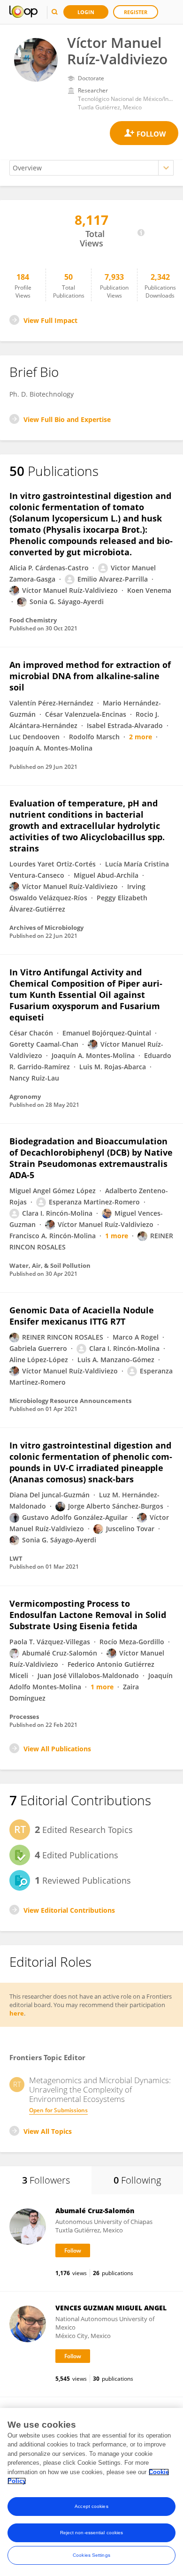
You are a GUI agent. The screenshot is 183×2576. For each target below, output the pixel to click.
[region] (91, 2492)
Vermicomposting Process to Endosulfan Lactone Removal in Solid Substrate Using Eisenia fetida (88, 1615)
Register (136, 12)
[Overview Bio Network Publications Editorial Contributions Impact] (91, 168)
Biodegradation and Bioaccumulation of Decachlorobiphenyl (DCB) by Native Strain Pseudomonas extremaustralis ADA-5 (91, 1158)
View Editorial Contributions (69, 1910)
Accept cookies (91, 2506)
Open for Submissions (58, 2110)
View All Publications (57, 1749)
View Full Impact (50, 320)
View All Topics (48, 2131)
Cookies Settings (91, 2555)
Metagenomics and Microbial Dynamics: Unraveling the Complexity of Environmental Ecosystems (100, 2090)
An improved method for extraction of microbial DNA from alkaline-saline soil (90, 676)
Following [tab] (137, 2180)
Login (86, 12)
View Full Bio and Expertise (67, 419)
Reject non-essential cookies (92, 2533)
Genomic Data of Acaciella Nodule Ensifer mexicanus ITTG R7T (82, 1316)
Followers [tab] (46, 2180)
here (17, 2013)
